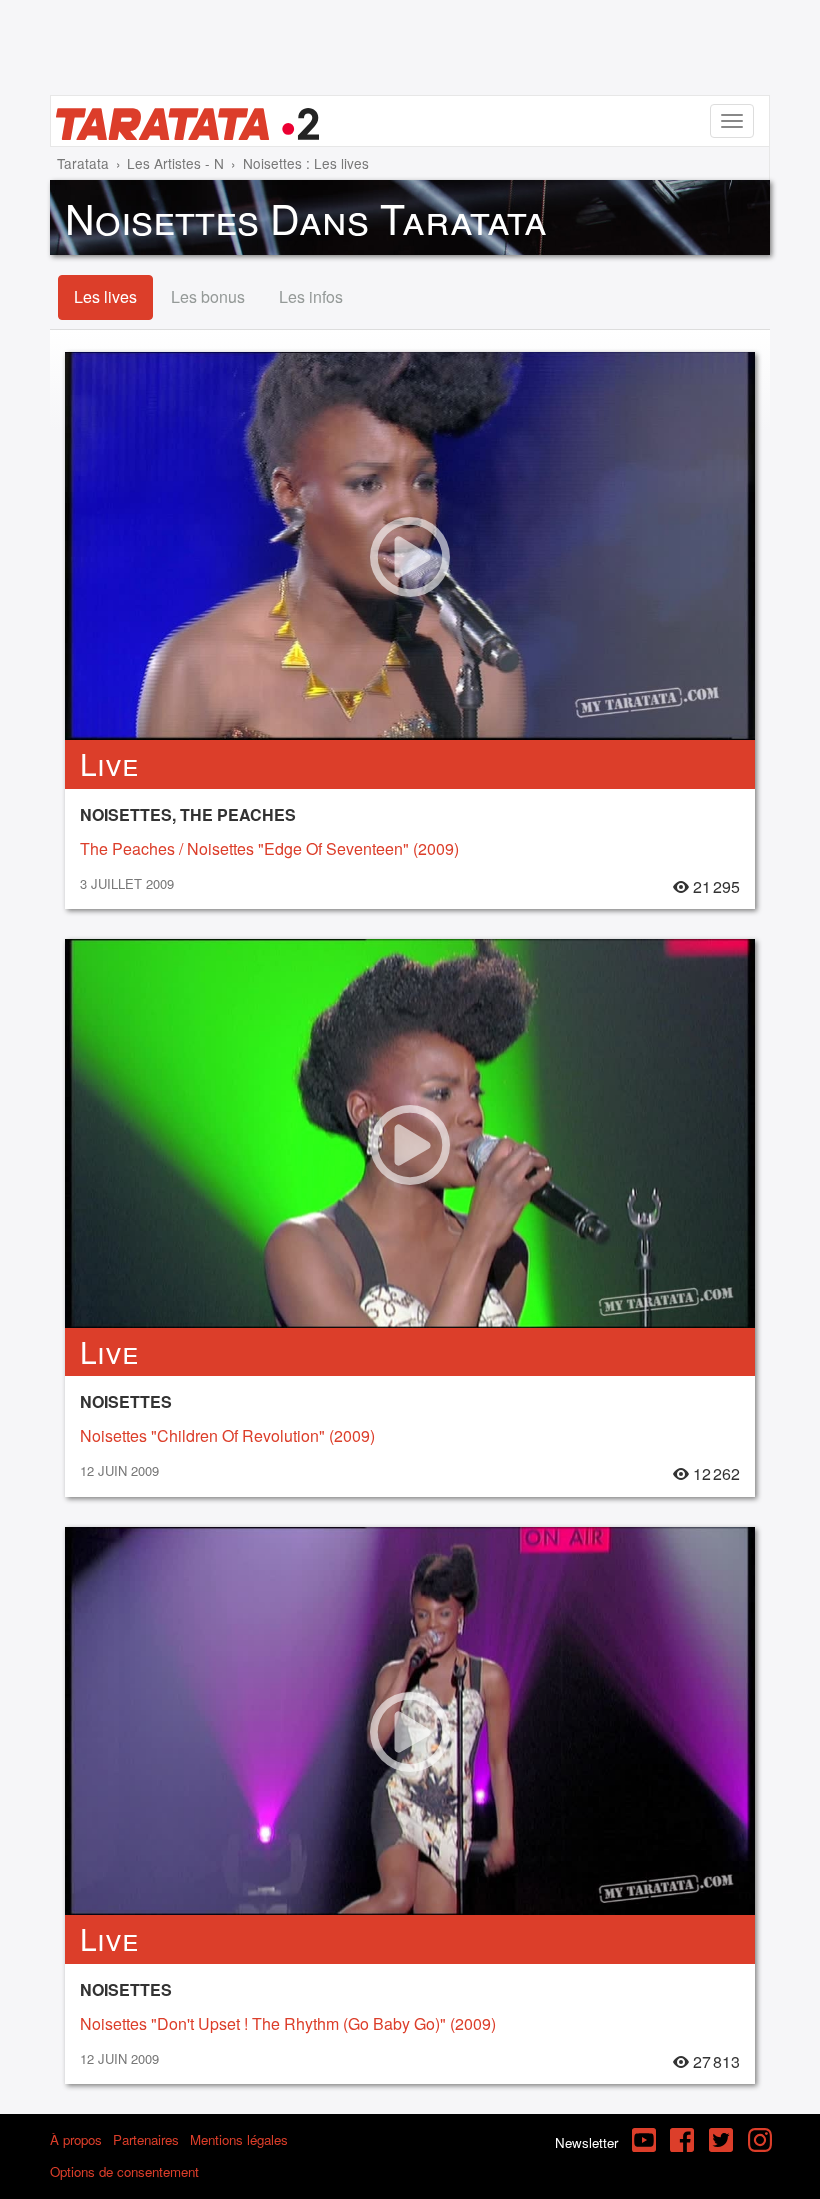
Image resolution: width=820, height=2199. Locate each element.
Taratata (83, 163)
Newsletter (586, 2142)
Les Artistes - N (175, 163)
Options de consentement (124, 2171)
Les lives (105, 296)
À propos (76, 2139)
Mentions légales (239, 2139)
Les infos (311, 296)
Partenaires (146, 2139)
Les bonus (208, 296)
